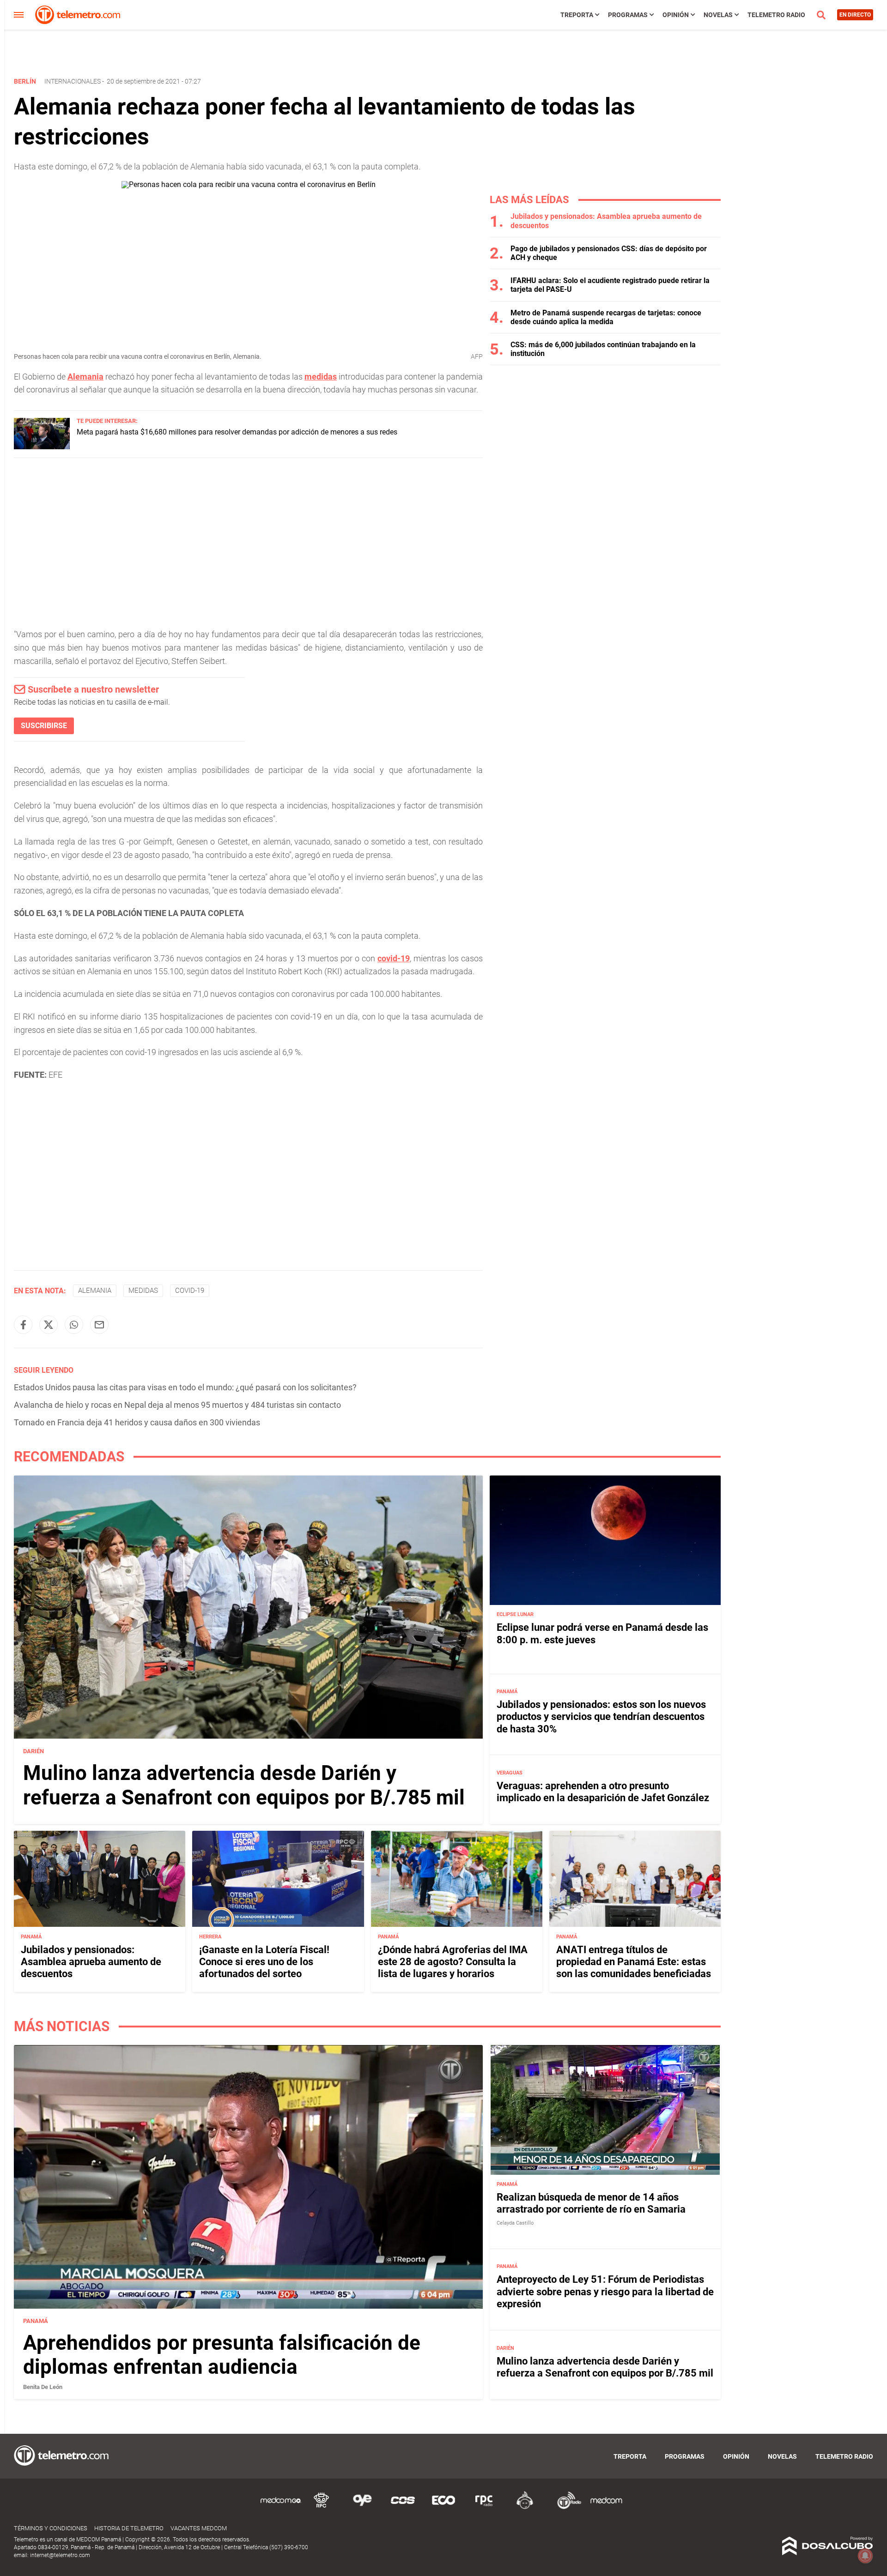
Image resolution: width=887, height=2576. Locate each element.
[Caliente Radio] (525, 2507)
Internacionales (73, 81)
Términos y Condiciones (51, 2528)
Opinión (676, 15)
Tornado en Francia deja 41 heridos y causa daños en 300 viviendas (137, 1422)
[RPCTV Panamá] (322, 2507)
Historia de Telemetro (129, 2528)
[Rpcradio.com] (484, 2507)
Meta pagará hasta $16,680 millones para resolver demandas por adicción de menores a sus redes (237, 432)
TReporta (577, 15)
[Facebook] (23, 1325)
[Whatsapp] (74, 1325)
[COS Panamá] (403, 2507)
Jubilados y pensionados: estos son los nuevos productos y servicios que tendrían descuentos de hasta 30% (601, 1717)
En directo (855, 15)
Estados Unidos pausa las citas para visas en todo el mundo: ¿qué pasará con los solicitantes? (185, 1387)
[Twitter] (49, 1325)
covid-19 (394, 958)
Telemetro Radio (776, 15)
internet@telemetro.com (60, 2555)
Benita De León (43, 2387)
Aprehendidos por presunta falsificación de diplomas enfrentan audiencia (222, 2355)
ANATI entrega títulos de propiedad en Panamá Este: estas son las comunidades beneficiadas (634, 1961)
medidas (321, 377)
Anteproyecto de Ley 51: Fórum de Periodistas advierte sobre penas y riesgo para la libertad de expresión (605, 2292)
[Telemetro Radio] (565, 2507)
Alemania (85, 377)
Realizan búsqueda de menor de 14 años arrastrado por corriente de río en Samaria (591, 2203)
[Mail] (99, 1325)
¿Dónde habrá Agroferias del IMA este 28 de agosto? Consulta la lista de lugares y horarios (453, 1961)
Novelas (718, 15)
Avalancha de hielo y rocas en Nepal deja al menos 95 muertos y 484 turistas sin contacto (177, 1405)
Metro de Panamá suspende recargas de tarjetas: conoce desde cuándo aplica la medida (606, 317)
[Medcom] (606, 2507)
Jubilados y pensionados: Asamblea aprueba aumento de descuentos (91, 1961)
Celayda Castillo (515, 2223)
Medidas (143, 1291)
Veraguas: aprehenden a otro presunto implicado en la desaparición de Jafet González (603, 1792)
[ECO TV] (443, 2507)
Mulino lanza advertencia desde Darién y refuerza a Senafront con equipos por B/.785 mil (244, 1785)
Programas (628, 15)
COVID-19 (190, 1291)
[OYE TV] (362, 2507)
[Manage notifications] (865, 2556)
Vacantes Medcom (199, 2528)
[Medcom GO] (281, 2507)
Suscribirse (44, 726)
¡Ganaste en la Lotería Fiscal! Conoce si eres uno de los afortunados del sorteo (264, 1961)
